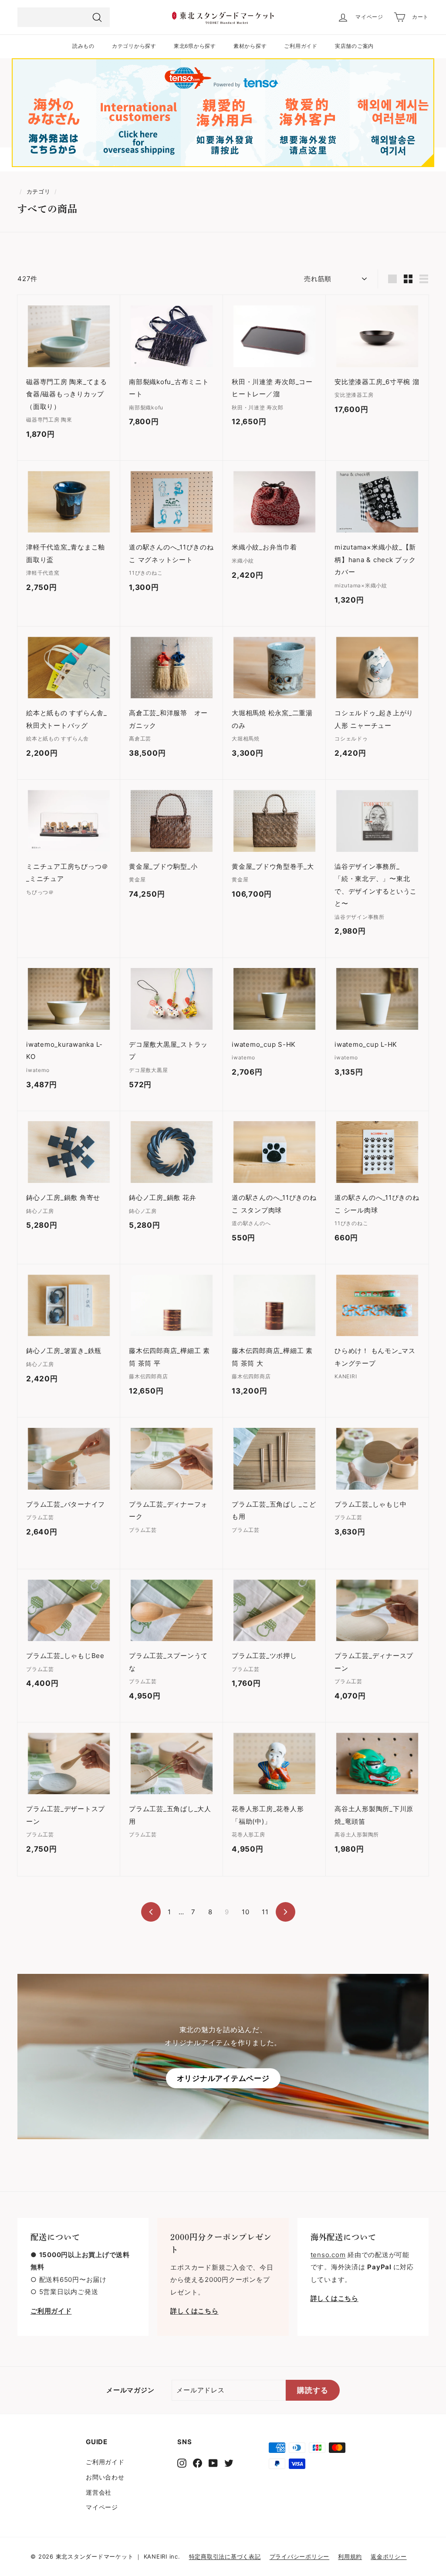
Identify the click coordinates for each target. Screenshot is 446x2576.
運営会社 (99, 2492)
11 (265, 1912)
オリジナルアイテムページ (223, 2078)
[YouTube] (213, 2463)
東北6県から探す (195, 46)
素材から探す (250, 46)
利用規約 (350, 2556)
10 (246, 1912)
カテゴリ (39, 192)
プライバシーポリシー (300, 2556)
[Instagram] (182, 2463)
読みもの (83, 46)
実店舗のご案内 (354, 46)
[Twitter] (229, 2463)
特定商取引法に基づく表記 (225, 2556)
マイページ (102, 2507)
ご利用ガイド (301, 46)
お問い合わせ (105, 2477)
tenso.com (328, 2255)
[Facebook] (198, 2463)
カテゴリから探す (134, 46)
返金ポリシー (389, 2556)
